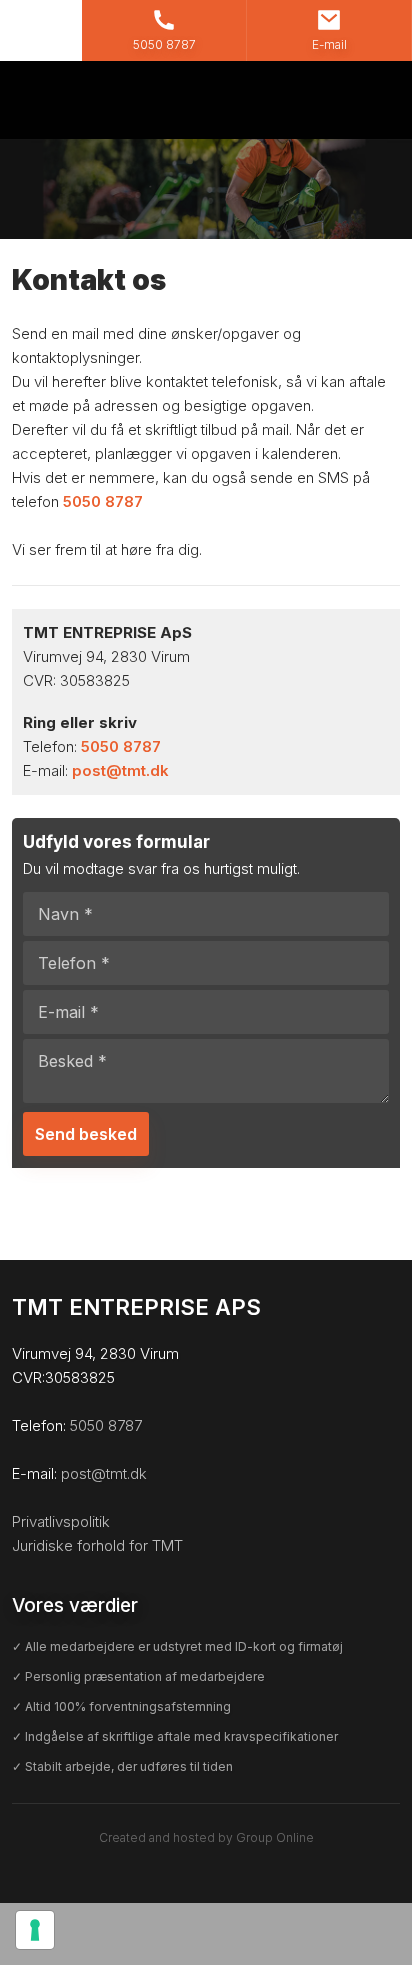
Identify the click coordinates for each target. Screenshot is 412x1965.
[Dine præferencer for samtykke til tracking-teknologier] (35, 1930)
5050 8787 (103, 501)
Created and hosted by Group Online (206, 1837)
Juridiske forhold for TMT (97, 1545)
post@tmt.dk (120, 770)
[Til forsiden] (206, 100)
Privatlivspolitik (61, 1521)
